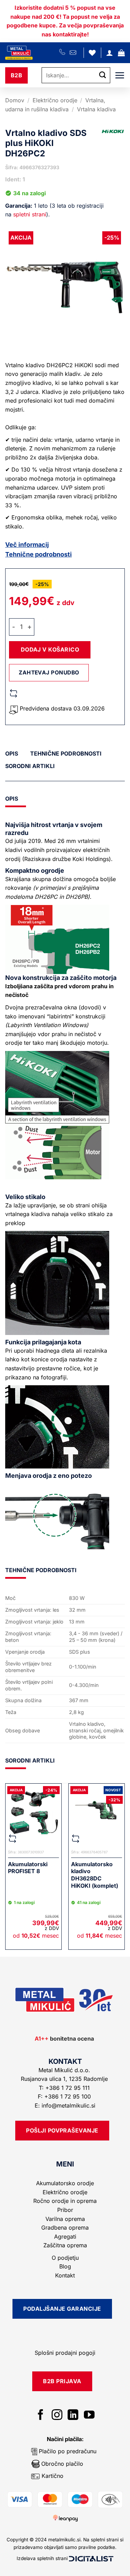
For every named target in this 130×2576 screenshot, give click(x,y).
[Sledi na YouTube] (89, 2416)
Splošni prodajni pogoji (65, 2353)
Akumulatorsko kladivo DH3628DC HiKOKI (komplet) (95, 1875)
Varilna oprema (65, 2219)
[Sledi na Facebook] (41, 2416)
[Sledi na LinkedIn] (73, 2416)
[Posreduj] (103, 75)
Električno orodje (55, 100)
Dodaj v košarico (50, 649)
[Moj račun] (110, 53)
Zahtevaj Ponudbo (49, 673)
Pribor (65, 2210)
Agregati (65, 2237)
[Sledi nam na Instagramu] (57, 2416)
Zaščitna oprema (65, 2245)
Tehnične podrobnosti (38, 554)
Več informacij (27, 545)
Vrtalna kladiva (96, 109)
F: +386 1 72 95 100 (65, 2096)
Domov (15, 100)
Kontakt (65, 2275)
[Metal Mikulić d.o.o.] (32, 53)
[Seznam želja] (92, 53)
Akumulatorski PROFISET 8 (28, 1868)
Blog (65, 2266)
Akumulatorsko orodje (65, 2183)
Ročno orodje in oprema (65, 2201)
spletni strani (30, 214)
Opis (12, 753)
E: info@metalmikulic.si (65, 2105)
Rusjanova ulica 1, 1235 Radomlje (65, 2079)
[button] (121, 53)
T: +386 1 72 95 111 (65, 2088)
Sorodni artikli (30, 766)
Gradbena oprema (65, 2228)
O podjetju (65, 2258)
